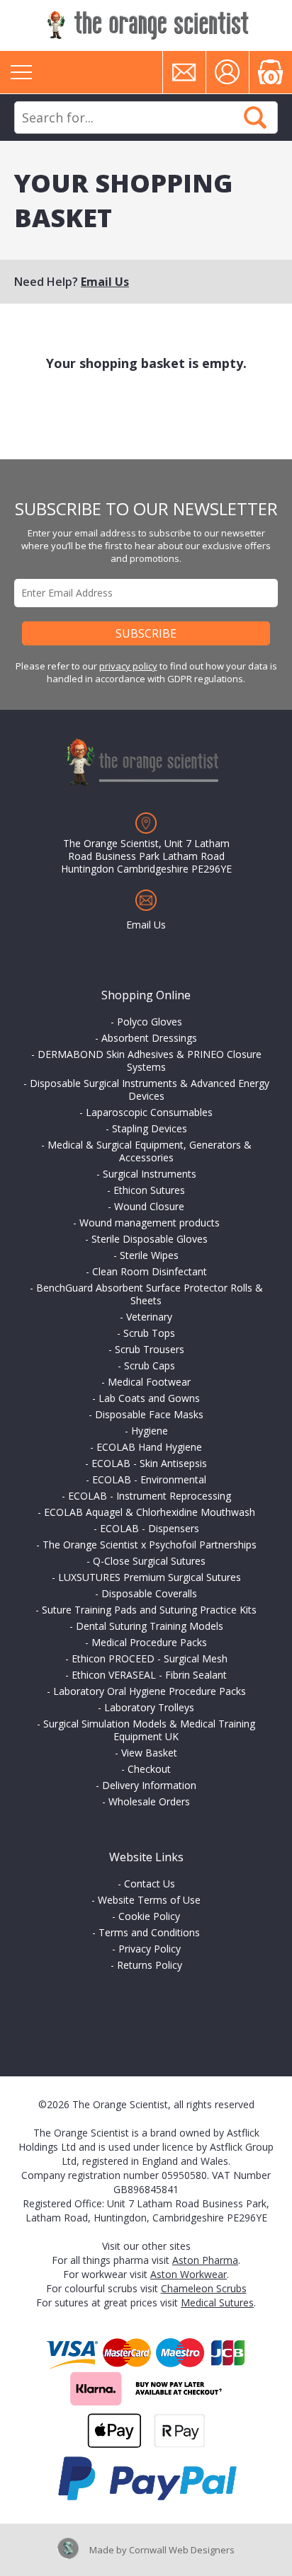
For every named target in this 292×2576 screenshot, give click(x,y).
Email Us (105, 282)
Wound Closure (149, 1206)
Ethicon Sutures (149, 1190)
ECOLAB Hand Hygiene (149, 1447)
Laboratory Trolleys (149, 1707)
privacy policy (128, 666)
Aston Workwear (189, 2274)
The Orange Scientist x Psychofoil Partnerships (150, 1545)
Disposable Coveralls (149, 1593)
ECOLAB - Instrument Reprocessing (150, 1496)
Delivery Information (149, 1785)
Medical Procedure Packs (149, 1642)
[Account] (228, 72)
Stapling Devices (150, 1128)
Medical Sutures (217, 2302)
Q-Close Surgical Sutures (149, 1561)
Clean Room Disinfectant (150, 1271)
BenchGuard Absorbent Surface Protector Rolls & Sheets (150, 1294)
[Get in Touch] (184, 72)
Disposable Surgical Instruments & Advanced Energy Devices (150, 1089)
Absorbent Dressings (149, 1038)
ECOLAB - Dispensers (150, 1528)
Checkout (149, 1769)
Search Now (255, 117)
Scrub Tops (149, 1333)
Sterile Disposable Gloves (150, 1239)
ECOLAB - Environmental (149, 1479)
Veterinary (149, 1317)
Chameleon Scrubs (204, 2288)
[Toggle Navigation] (21, 72)
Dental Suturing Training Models (150, 1626)
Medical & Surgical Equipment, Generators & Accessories (150, 1151)
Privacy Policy (150, 1949)
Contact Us (150, 1884)
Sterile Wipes (149, 1255)
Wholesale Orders (149, 1801)
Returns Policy (150, 1965)
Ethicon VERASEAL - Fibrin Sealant (149, 1675)
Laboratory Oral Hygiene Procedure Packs (150, 1691)
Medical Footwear (149, 1382)
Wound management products (150, 1223)
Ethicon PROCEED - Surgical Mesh (150, 1658)
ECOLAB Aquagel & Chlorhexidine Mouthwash (150, 1512)
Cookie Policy (149, 1916)
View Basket (149, 1753)
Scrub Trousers (150, 1349)
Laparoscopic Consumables (149, 1112)
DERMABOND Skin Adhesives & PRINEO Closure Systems (150, 1060)
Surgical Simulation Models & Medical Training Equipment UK (149, 1730)
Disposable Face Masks (149, 1414)
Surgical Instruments (150, 1174)
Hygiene (150, 1431)
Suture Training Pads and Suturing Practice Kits (149, 1610)
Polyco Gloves (150, 1022)
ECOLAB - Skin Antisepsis (149, 1463)
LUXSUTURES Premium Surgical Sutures (150, 1577)
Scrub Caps (150, 1365)
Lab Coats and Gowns (149, 1398)
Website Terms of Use (149, 1900)
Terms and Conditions (149, 1932)
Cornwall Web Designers (182, 2550)
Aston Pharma (205, 2260)
